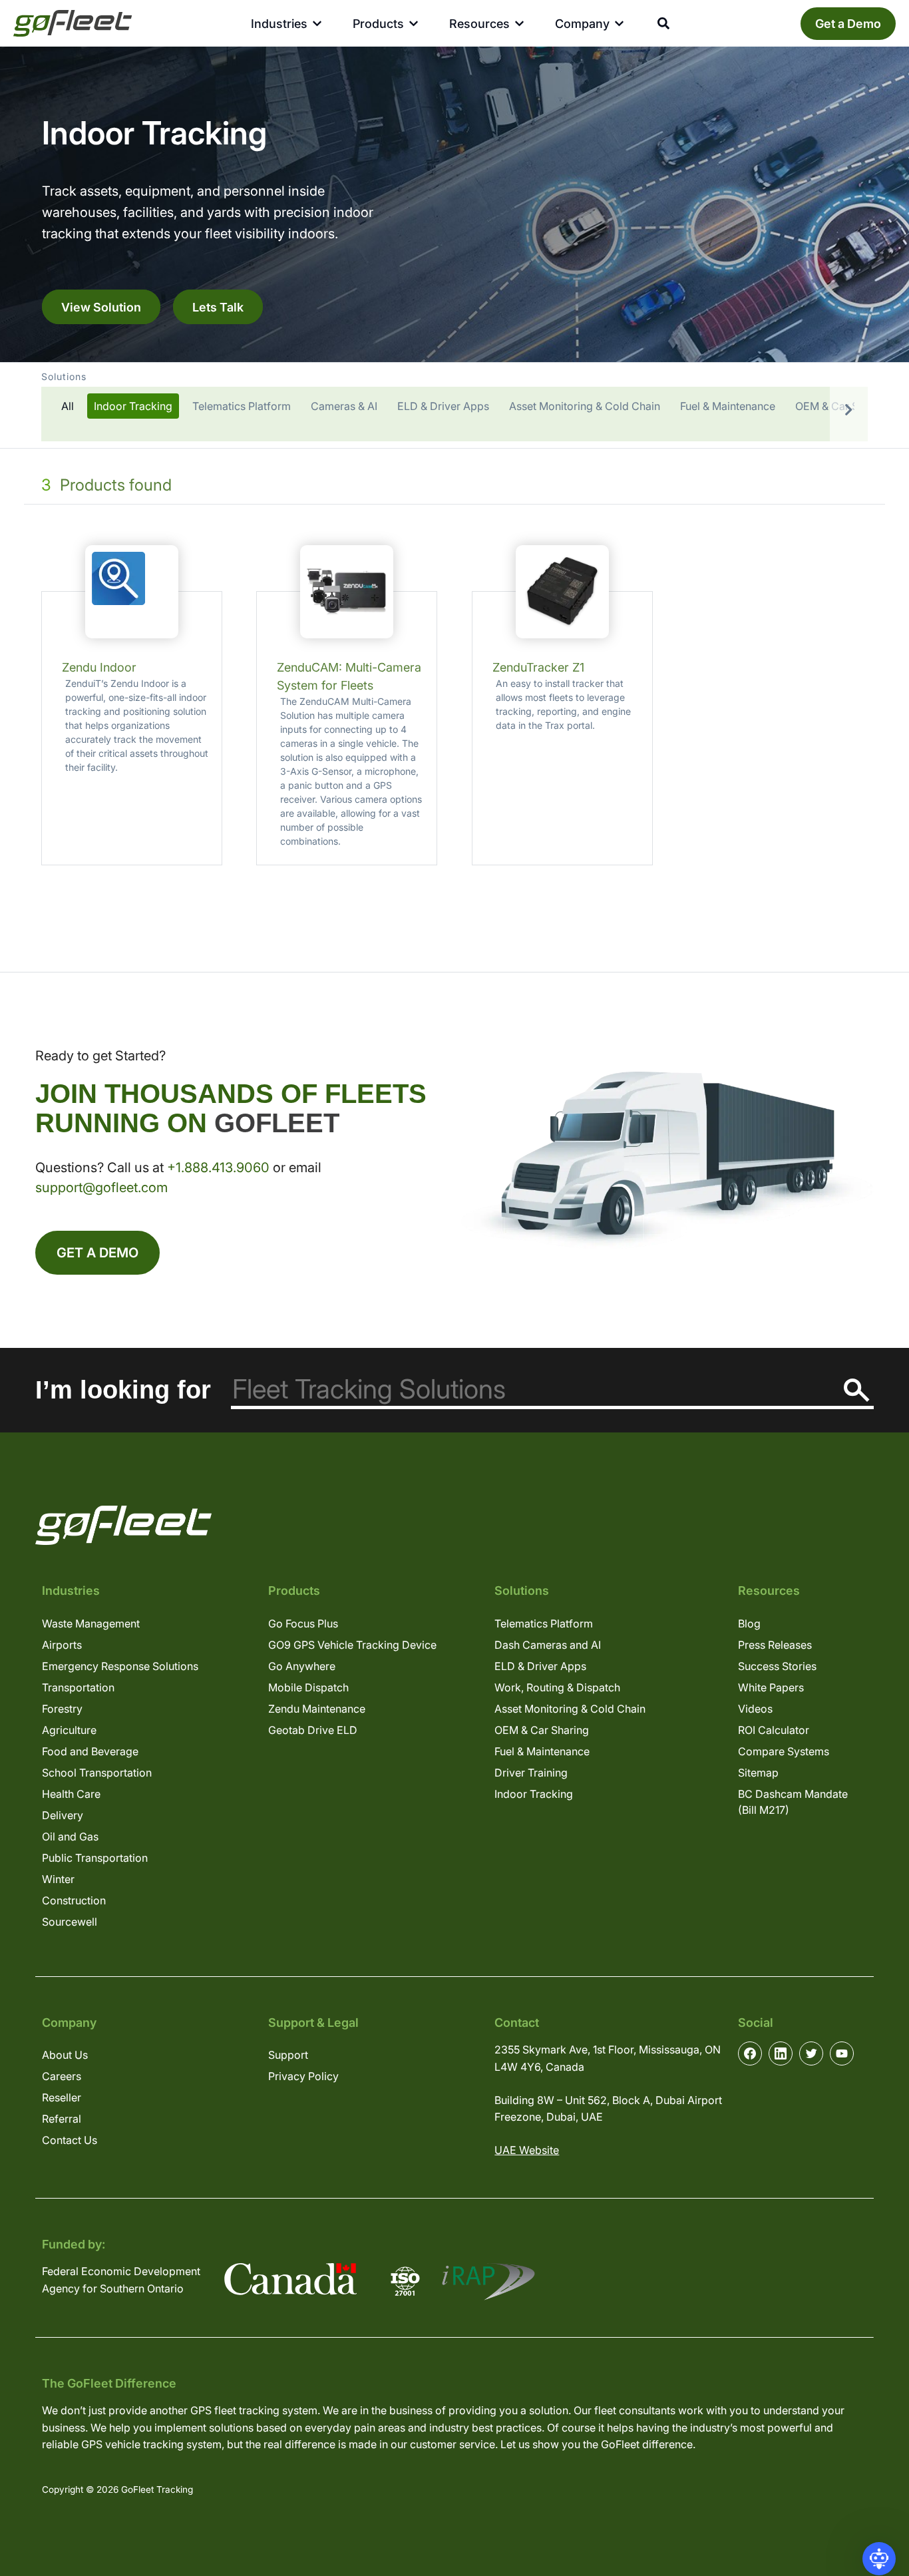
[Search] (857, 1390)
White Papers (771, 1687)
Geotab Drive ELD (313, 1730)
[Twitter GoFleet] (811, 2053)
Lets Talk (218, 307)
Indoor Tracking (534, 1794)
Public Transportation (95, 1858)
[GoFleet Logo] (73, 23)
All (68, 406)
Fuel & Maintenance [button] (728, 406)
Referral (62, 2119)
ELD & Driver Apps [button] (443, 406)
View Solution (101, 307)
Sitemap (758, 1773)
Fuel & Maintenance (542, 1751)
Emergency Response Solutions (120, 1666)
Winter (58, 1879)
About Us (65, 2055)
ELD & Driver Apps (540, 1666)
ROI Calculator (774, 1730)
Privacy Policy (303, 2076)
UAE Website (527, 2150)
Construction (74, 1900)
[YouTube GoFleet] (842, 2053)
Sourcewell (70, 1922)
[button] (454, 405)
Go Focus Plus (303, 1623)
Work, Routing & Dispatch (557, 1687)
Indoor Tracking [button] (133, 406)
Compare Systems (784, 1751)
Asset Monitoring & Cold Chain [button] (585, 406)
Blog (749, 1623)
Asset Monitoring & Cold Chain (570, 1709)
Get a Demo (848, 24)
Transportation (78, 1687)
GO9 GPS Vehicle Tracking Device (352, 1645)
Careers (62, 2076)
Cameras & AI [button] (344, 406)
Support (288, 2055)
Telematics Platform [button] (242, 406)
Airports (62, 1645)
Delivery (63, 1815)
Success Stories (777, 1666)
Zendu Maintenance (317, 1709)
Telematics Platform (544, 1623)
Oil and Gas (70, 1836)
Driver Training (531, 1773)
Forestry (62, 1709)
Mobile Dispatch (308, 1687)
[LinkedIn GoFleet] (781, 2053)
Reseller (62, 2097)
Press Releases (775, 1645)
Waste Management (91, 1623)
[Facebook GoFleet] (750, 2053)
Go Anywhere (302, 1666)
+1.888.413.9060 (218, 1168)
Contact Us (70, 2140)
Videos (755, 1709)
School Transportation (97, 1773)
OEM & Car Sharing (542, 1730)
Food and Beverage (90, 1751)
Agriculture (69, 1730)
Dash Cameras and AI (548, 1645)
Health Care (71, 1794)
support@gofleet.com (101, 1187)
